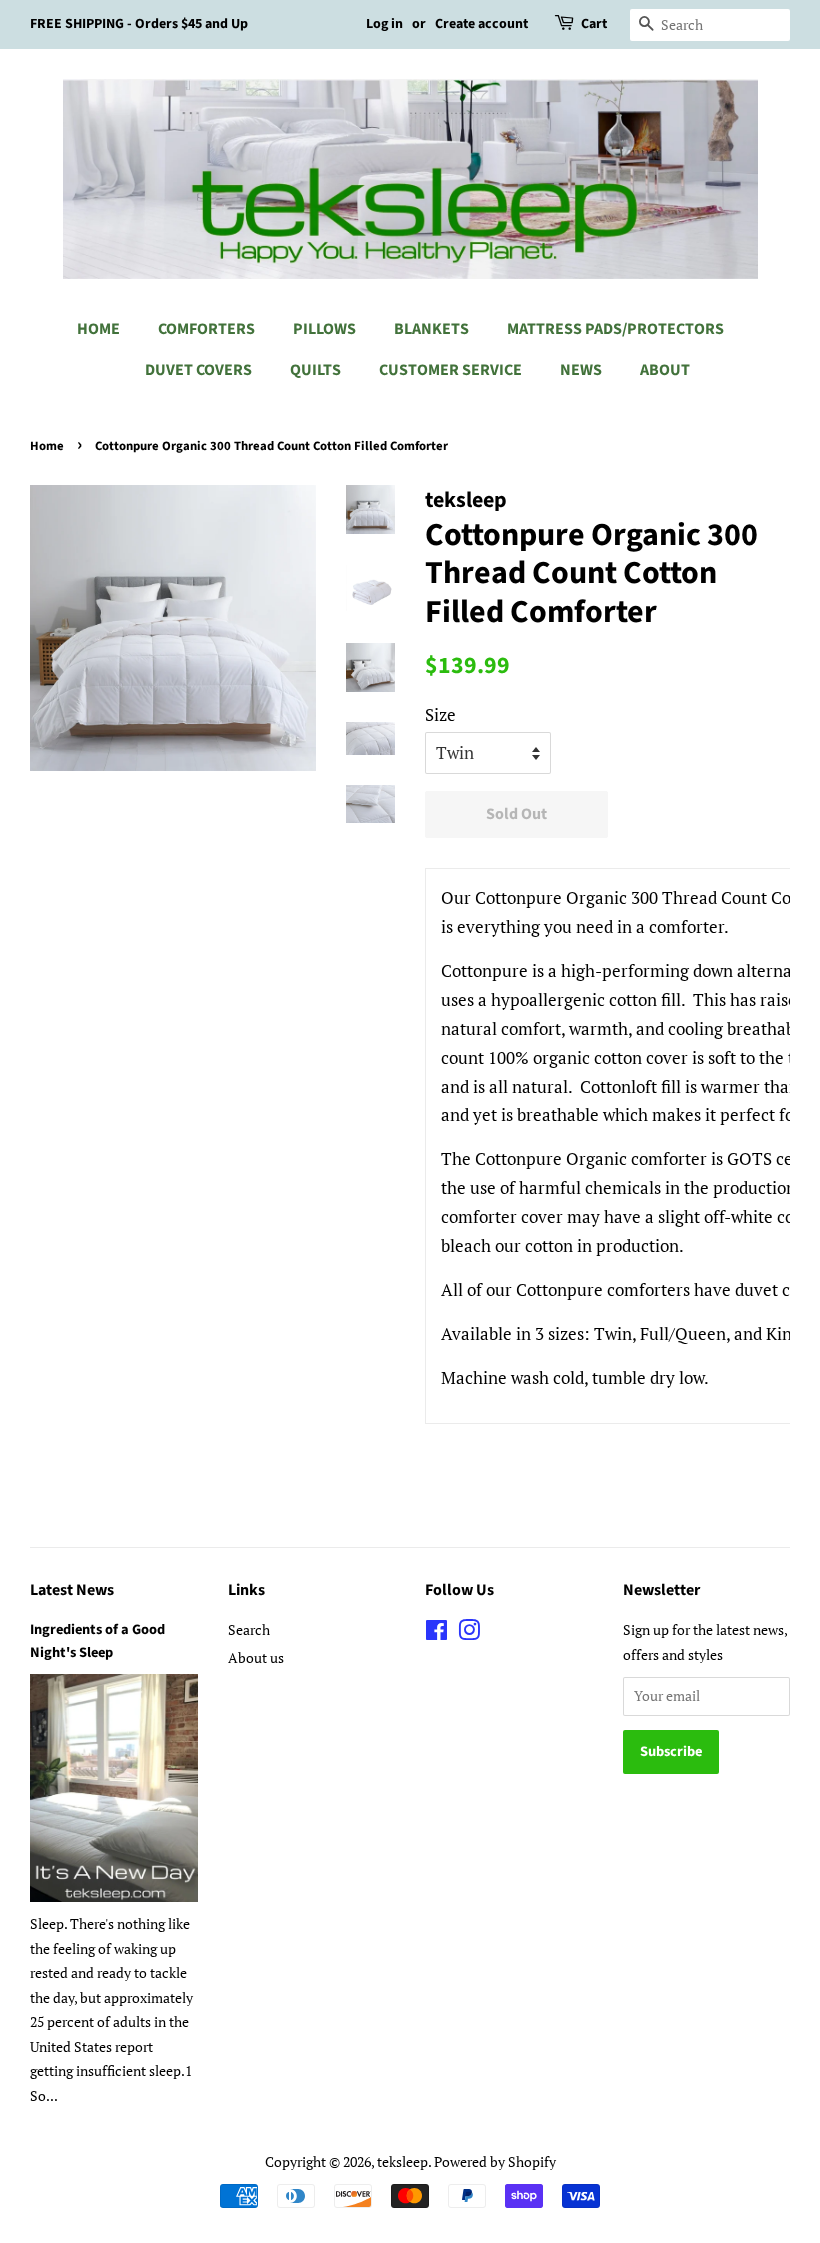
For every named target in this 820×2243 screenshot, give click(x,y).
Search (249, 1629)
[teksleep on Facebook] (436, 1633)
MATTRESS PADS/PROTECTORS (615, 329)
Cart (594, 24)
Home (47, 446)
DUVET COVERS (198, 370)
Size (440, 714)
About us (256, 1657)
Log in (384, 24)
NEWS (581, 370)
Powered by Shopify (495, 2161)
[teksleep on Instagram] (469, 1633)
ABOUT (665, 370)
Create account (481, 24)
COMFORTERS (206, 329)
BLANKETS (431, 329)
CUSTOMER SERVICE (450, 370)
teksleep (402, 2161)
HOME (98, 329)
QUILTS (315, 370)
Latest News (72, 1590)
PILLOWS (324, 329)
